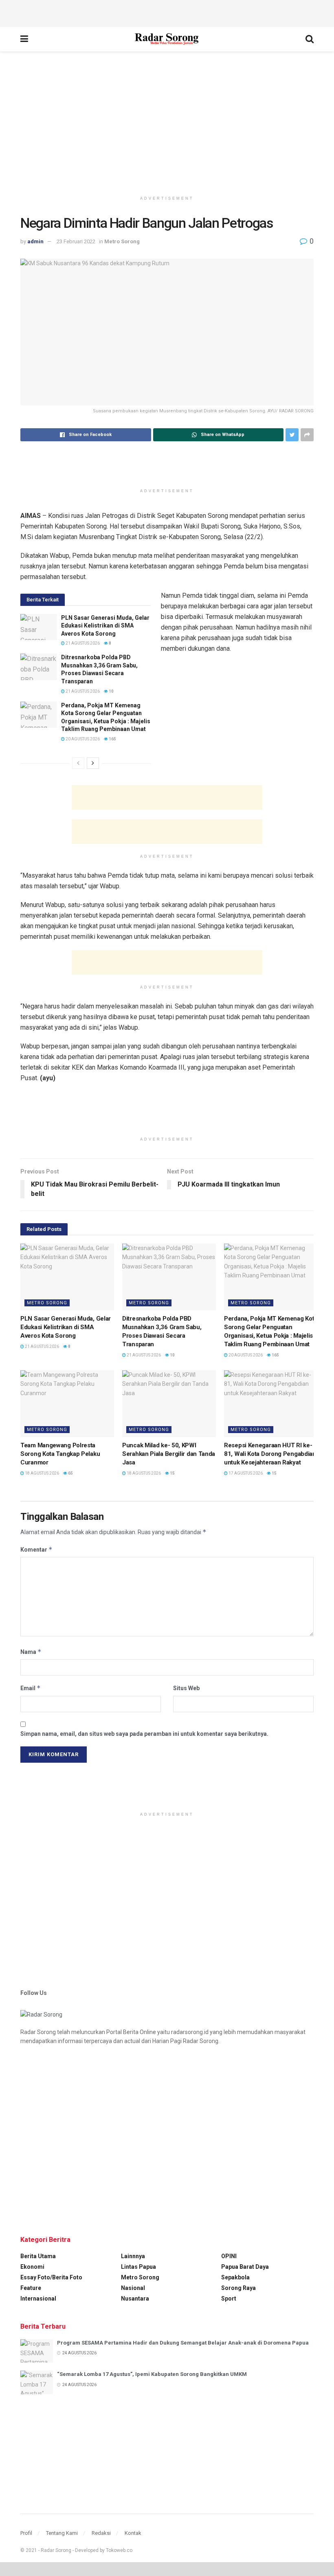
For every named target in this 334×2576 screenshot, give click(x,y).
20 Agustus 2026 (82, 739)
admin (35, 241)
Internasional (38, 2299)
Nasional (133, 2288)
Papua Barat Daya (245, 2267)
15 (172, 1473)
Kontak (133, 2533)
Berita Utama (38, 2256)
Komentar (36, 1549)
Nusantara (135, 2299)
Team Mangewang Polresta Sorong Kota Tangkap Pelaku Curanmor (60, 1454)
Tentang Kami (62, 2533)
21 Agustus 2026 (82, 643)
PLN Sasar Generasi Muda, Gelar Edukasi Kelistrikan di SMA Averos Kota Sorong (105, 626)
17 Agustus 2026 (245, 1473)
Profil (26, 2533)
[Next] (93, 763)
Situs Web (186, 1688)
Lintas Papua (138, 2267)
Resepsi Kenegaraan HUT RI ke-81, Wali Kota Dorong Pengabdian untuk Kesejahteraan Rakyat (270, 1454)
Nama (31, 1652)
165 (112, 739)
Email (31, 1688)
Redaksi (101, 2533)
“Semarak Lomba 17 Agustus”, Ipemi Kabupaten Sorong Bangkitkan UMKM (152, 2374)
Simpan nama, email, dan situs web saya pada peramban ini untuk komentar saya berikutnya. (144, 1734)
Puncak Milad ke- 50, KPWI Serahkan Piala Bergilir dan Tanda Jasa (169, 1454)
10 (111, 691)
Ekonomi (32, 2267)
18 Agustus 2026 (42, 1473)
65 (70, 1473)
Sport (229, 2299)
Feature (31, 2288)
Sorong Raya (238, 2288)
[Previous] (78, 763)
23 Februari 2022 (76, 241)
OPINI (229, 2256)
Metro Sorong (122, 241)
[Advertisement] (167, 12)
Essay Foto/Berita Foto (51, 2277)
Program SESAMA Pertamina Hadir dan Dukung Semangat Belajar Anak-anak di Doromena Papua (183, 2343)
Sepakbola (235, 2277)
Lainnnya (133, 2256)
